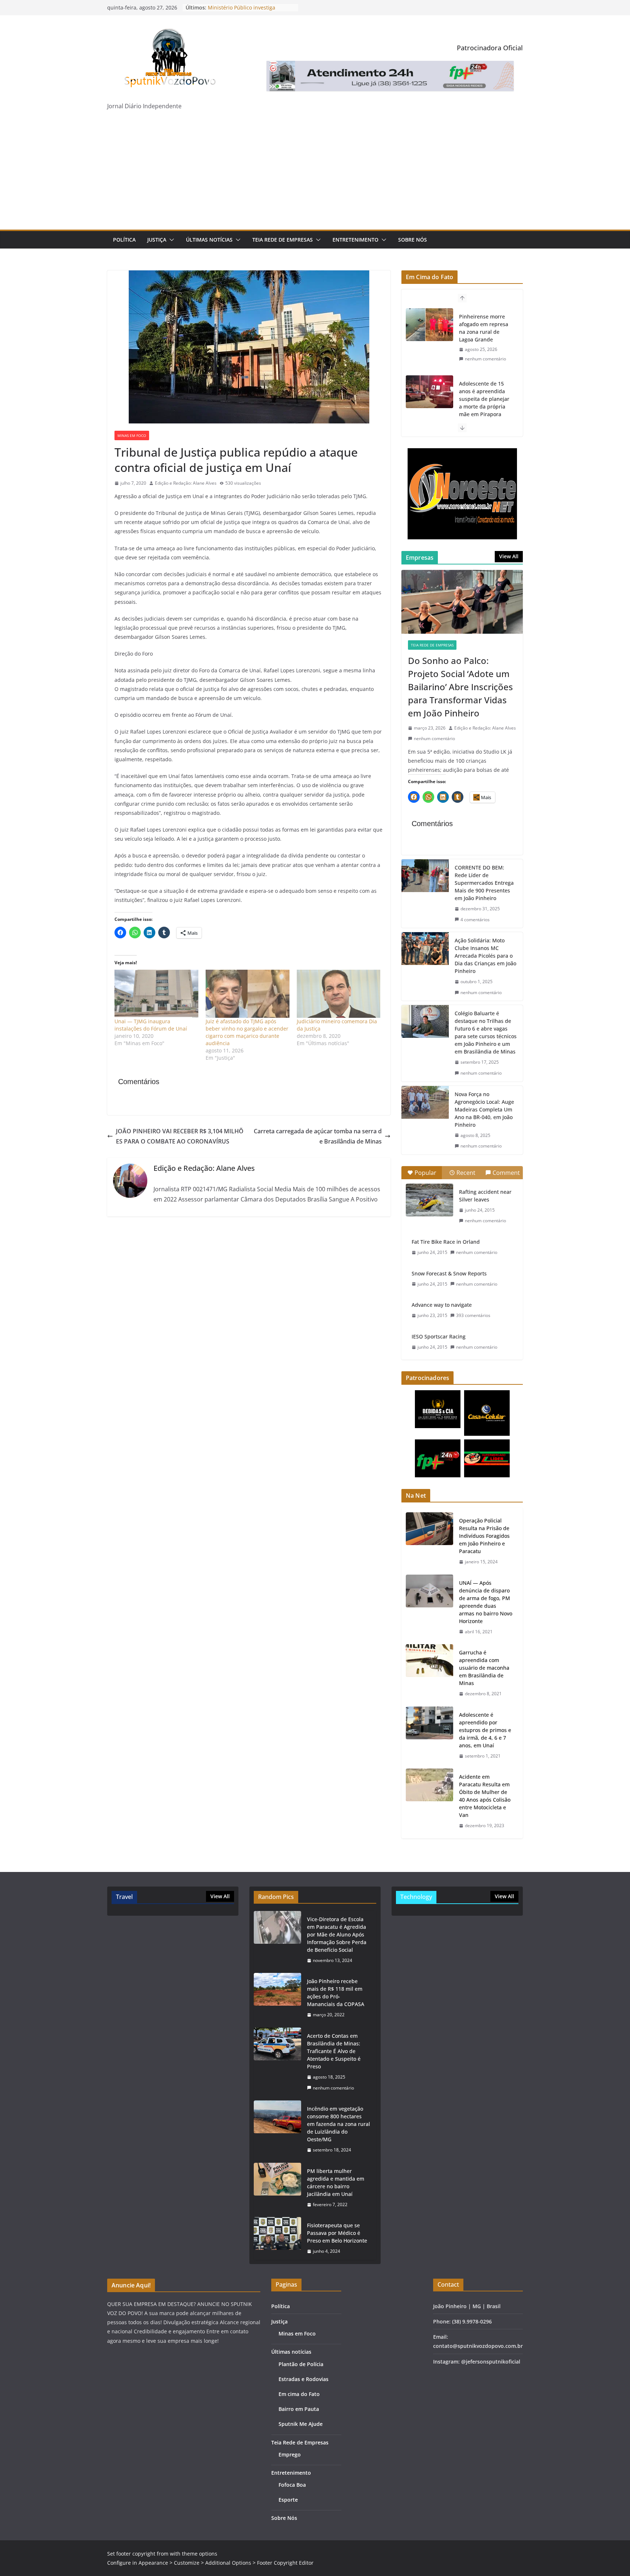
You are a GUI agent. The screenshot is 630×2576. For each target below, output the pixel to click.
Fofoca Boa (292, 2485)
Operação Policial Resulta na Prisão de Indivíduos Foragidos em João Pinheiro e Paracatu (484, 1536)
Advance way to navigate (442, 1305)
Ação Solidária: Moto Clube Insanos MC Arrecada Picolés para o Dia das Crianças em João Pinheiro (485, 956)
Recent (466, 1173)
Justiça (157, 240)
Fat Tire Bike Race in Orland (446, 1242)
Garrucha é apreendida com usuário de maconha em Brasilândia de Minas (484, 1668)
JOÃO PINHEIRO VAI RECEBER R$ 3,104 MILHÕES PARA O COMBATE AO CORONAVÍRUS (180, 1136)
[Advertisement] (315, 175)
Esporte (288, 2500)
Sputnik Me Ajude (301, 2424)
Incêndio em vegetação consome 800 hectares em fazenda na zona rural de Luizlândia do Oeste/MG (339, 2124)
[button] (170, 240)
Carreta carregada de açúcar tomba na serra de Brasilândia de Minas (318, 1136)
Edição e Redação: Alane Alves (186, 483)
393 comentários (473, 1315)
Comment (506, 1173)
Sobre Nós (413, 240)
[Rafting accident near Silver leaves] (429, 1200)
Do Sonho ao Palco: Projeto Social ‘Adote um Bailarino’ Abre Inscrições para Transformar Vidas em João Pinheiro (460, 687)
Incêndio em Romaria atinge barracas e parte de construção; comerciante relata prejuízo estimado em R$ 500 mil (486, 410)
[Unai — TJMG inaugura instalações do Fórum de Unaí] (156, 994)
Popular (425, 1173)
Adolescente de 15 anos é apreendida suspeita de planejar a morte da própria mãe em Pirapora (484, 332)
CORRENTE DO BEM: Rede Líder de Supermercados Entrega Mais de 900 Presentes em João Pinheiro (484, 883)
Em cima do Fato (299, 2394)
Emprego (290, 2454)
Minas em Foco (132, 435)
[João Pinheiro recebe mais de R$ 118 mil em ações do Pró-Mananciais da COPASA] (277, 1998)
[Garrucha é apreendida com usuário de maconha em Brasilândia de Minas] (429, 1673)
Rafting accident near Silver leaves (485, 1196)
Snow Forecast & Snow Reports (449, 1273)
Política (124, 240)
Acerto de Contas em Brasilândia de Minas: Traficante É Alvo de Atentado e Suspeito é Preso (334, 2051)
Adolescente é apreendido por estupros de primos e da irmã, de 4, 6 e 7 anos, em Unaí (485, 1730)
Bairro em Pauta (299, 2409)
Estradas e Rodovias (304, 2379)
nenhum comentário (485, 366)
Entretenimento (355, 240)
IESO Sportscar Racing (439, 1336)
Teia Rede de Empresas (283, 240)
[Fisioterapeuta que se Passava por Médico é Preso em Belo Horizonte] (277, 2238)
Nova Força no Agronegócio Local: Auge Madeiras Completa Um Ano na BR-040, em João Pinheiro (484, 1109)
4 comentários (475, 920)
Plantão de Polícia (301, 2364)
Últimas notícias (209, 240)
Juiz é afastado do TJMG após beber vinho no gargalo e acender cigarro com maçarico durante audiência (247, 1032)
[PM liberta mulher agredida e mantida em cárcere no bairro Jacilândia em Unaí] (277, 2188)
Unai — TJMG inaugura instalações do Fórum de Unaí (151, 1025)
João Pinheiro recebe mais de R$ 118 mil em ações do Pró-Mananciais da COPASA (336, 1993)
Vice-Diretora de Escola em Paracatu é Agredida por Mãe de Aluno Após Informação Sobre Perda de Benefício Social (337, 1934)
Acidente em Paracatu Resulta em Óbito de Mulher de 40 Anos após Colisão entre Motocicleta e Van (485, 1796)
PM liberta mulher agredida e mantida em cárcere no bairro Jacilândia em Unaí (336, 2182)
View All (509, 556)
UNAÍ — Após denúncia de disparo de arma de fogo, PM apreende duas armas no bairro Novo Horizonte (486, 1602)
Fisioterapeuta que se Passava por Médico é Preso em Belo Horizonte (337, 2233)
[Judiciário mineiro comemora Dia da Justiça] (339, 994)
